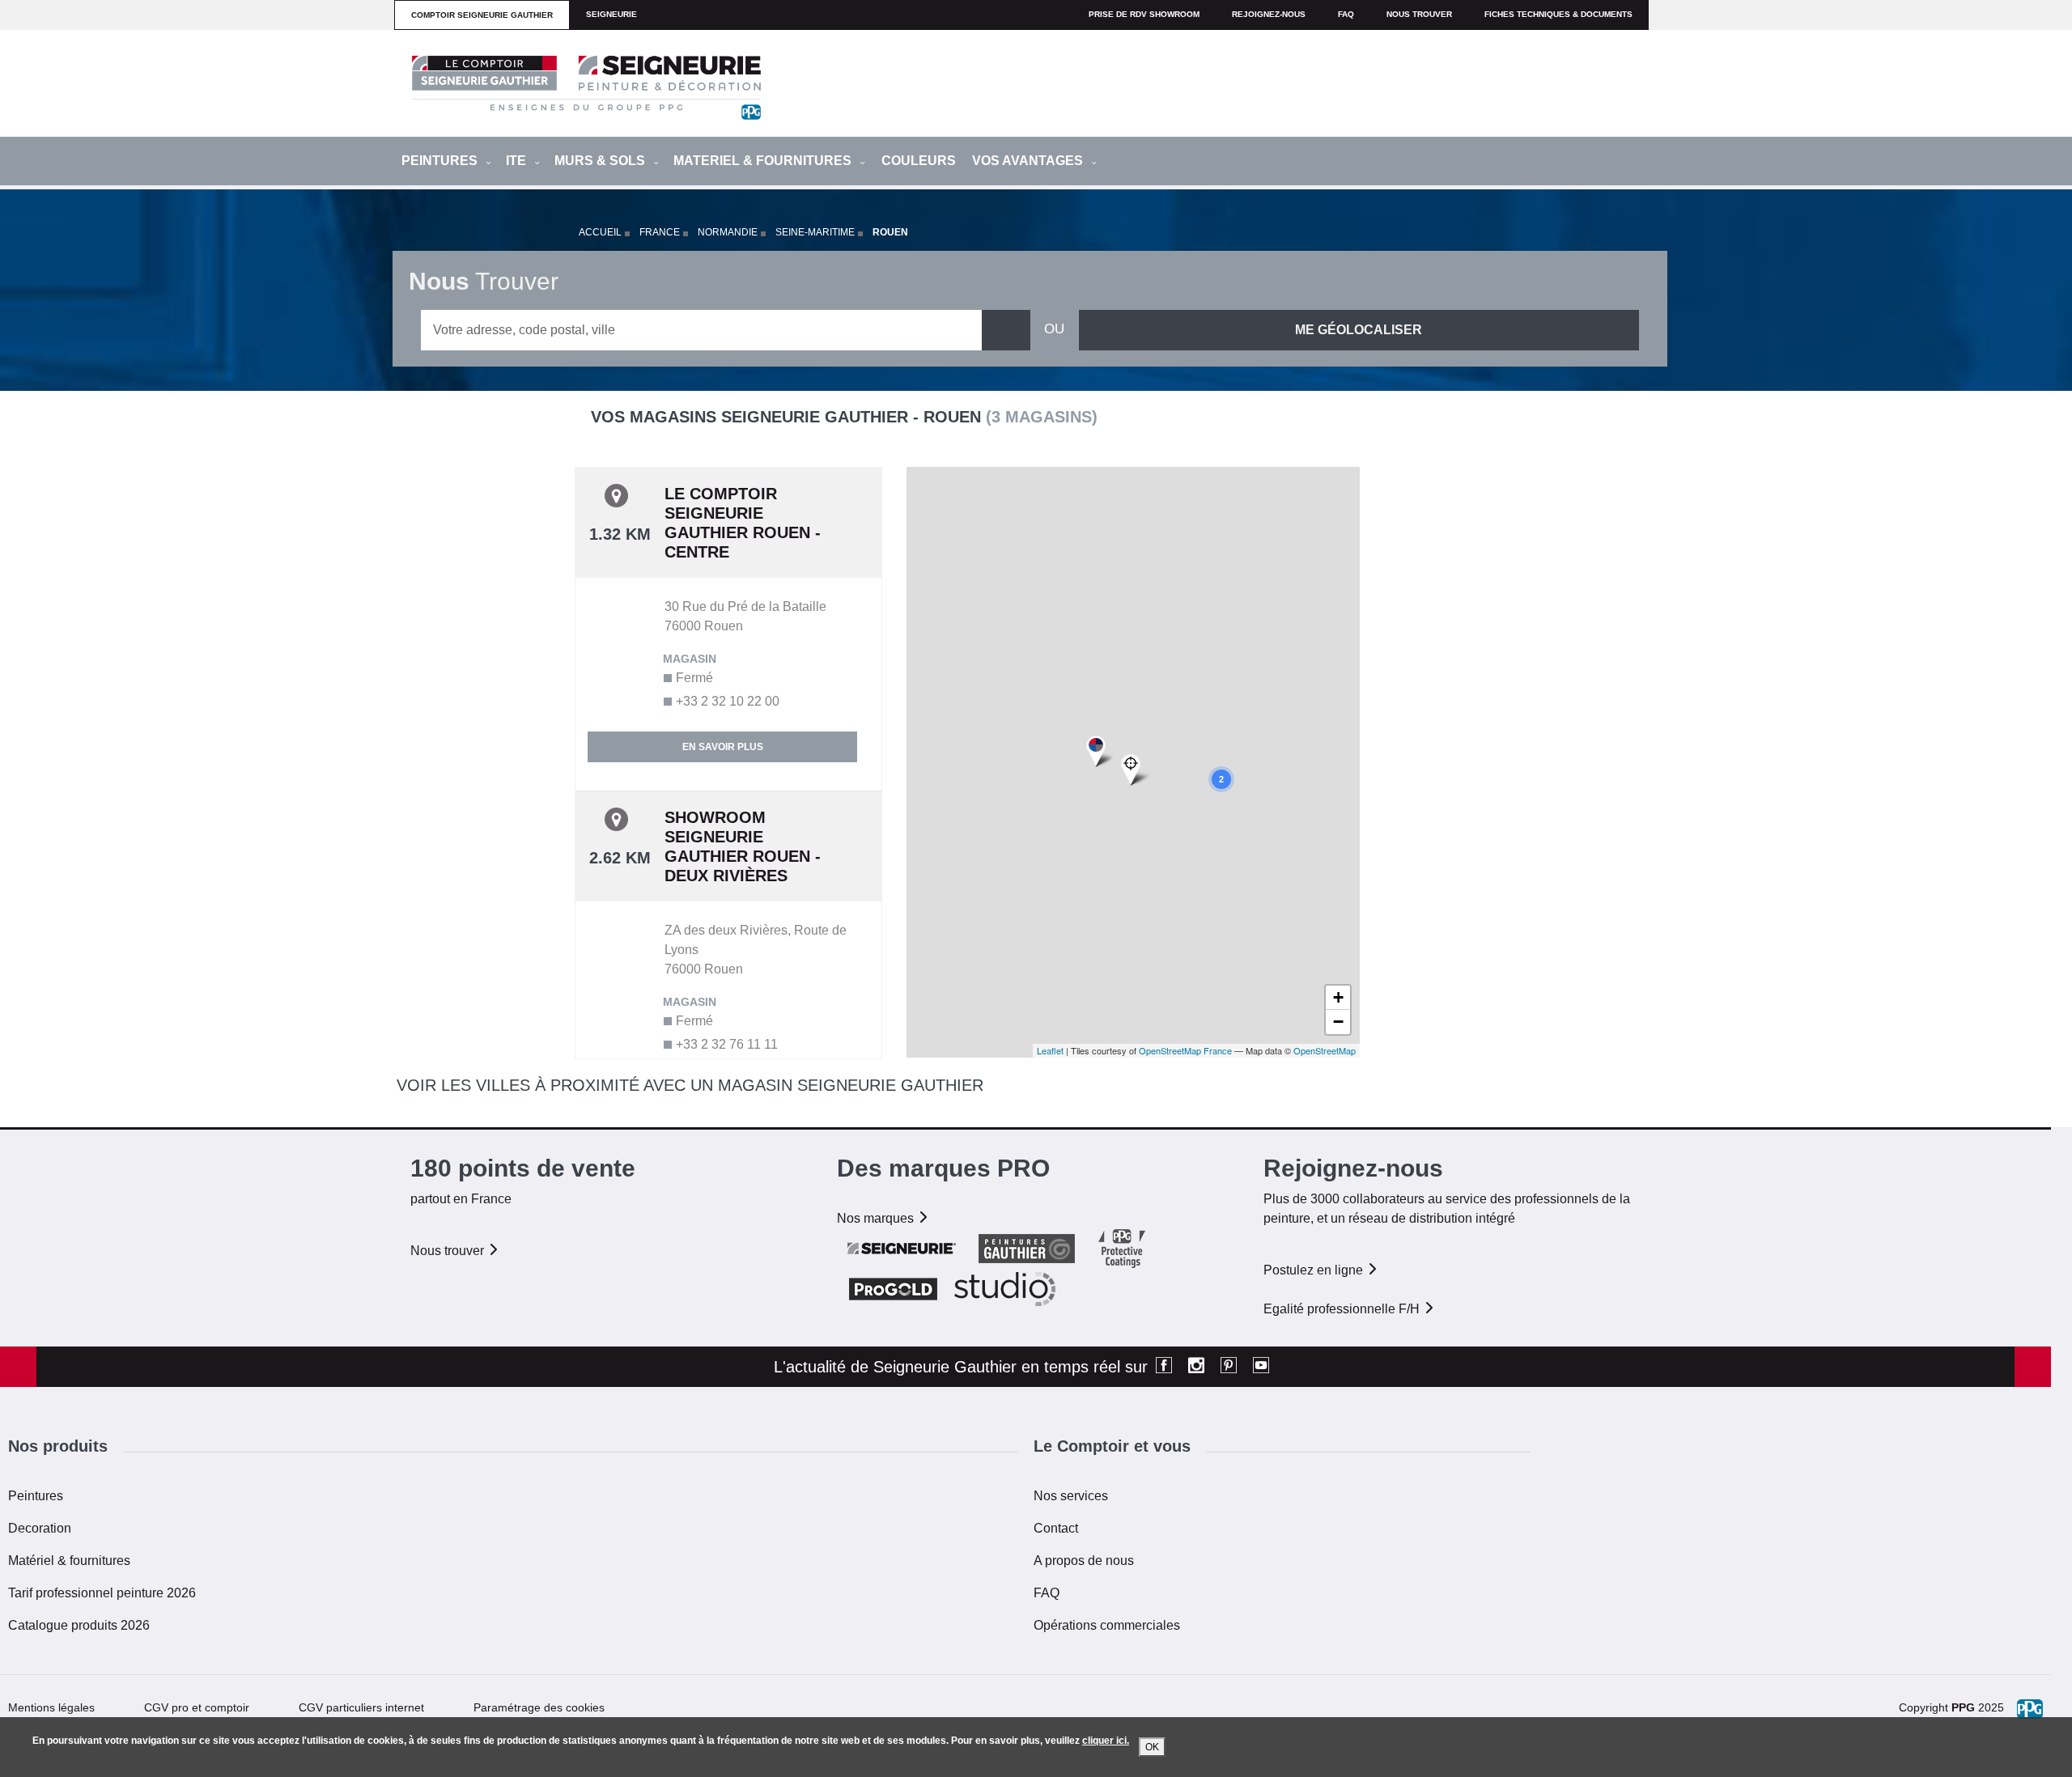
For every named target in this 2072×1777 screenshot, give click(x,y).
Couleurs (919, 161)
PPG (1963, 1707)
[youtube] (1261, 1367)
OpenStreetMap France (1185, 1050)
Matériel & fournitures (69, 1561)
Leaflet (1050, 1050)
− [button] (1338, 1022)
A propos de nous (1084, 1561)
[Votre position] (1136, 770)
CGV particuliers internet (361, 1707)
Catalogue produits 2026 (79, 1625)
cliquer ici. (1106, 1741)
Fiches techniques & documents (1558, 14)
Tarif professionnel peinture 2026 (102, 1593)
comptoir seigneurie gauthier (482, 15)
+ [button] (1338, 997)
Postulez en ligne (1315, 1270)
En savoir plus (723, 747)
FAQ (1047, 1593)
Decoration (40, 1528)
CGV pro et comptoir (197, 1707)
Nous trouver (1419, 14)
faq (1346, 14)
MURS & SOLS (601, 161)
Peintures (36, 1496)
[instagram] (1196, 1367)
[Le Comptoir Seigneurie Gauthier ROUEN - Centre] (1100, 752)
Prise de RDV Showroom (1144, 14)
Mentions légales (51, 1707)
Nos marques (877, 1218)
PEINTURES (441, 161)
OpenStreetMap (1325, 1050)
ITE (518, 161)
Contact (1056, 1528)
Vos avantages (1029, 161)
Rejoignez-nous (1269, 14)
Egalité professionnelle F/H (1343, 1309)
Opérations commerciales (1107, 1625)
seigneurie (611, 14)
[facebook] (1164, 1367)
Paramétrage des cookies (539, 1707)
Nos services (1071, 1496)
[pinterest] (1229, 1367)
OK (1152, 1747)
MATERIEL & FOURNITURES (764, 161)
